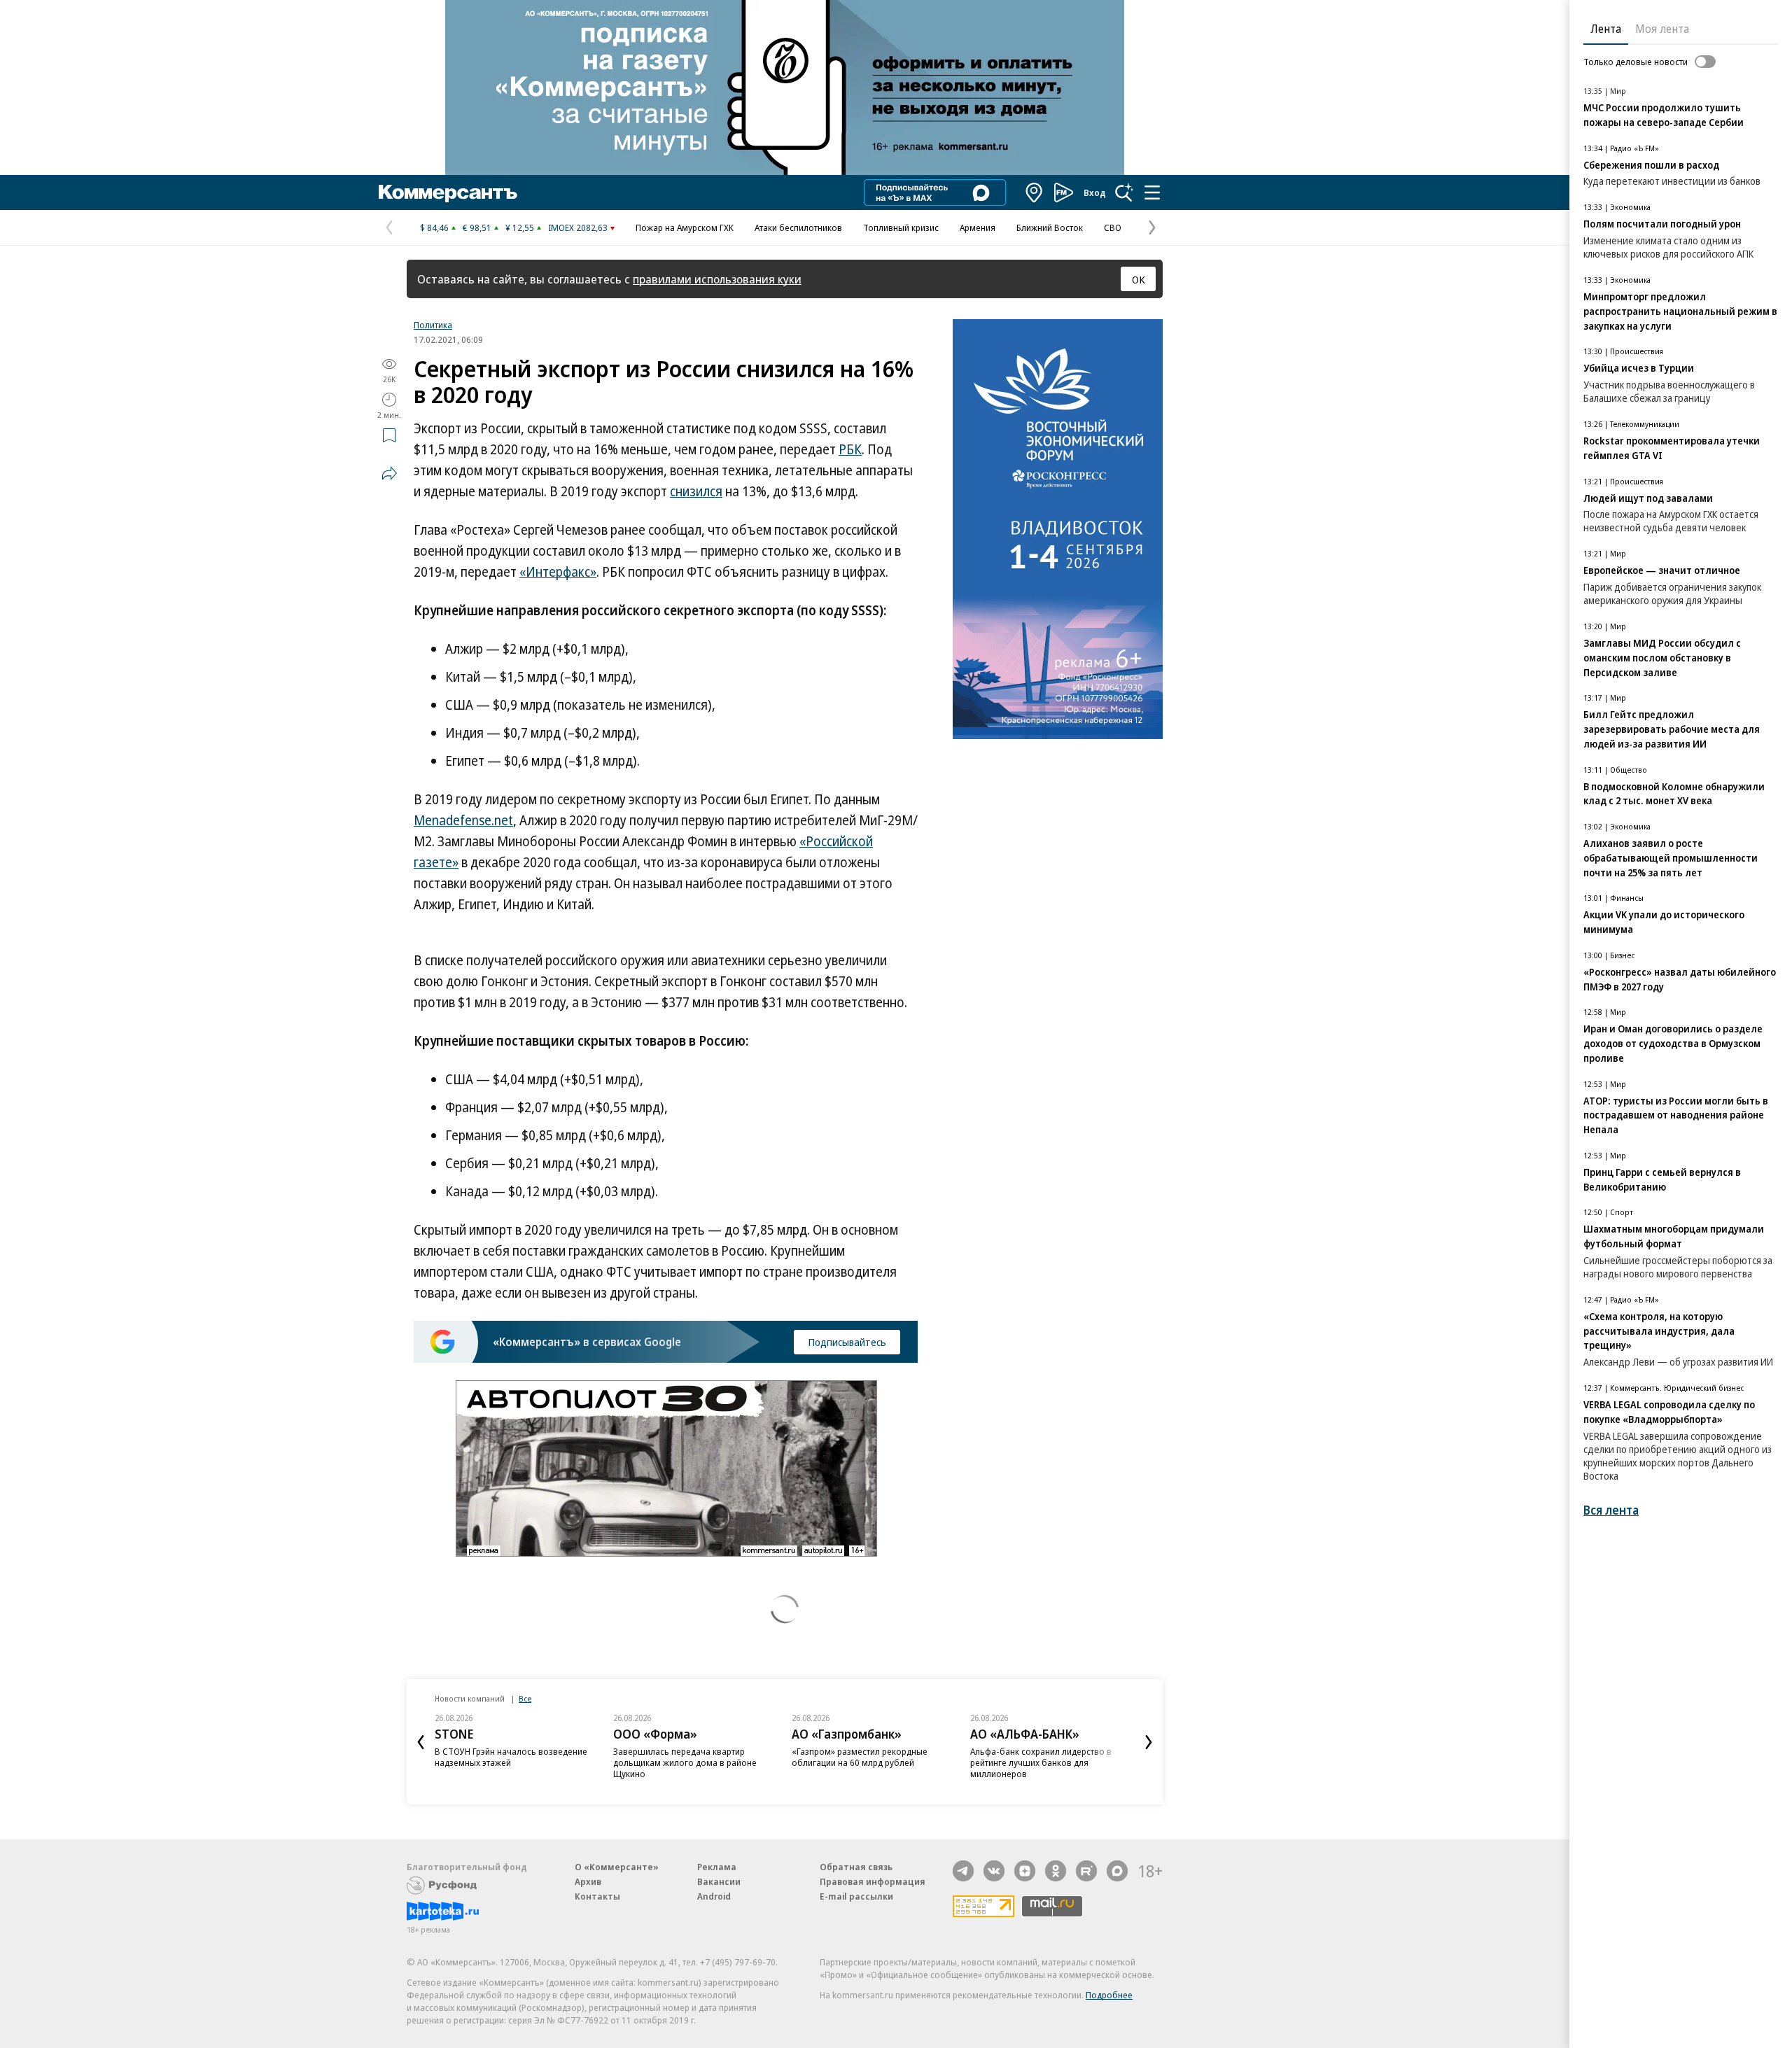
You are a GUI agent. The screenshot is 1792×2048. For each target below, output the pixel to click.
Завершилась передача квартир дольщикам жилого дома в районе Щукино (685, 1762)
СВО (1113, 227)
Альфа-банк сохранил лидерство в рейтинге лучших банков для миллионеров (1041, 1762)
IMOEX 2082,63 (578, 227)
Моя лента (1662, 29)
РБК (850, 449)
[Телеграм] (963, 1871)
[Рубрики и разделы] (1152, 192)
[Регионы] (1035, 192)
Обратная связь (856, 1867)
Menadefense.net (463, 820)
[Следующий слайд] (1149, 1742)
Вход (1095, 192)
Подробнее (1109, 1995)
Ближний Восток (1050, 227)
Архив (588, 1881)
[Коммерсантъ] (448, 192)
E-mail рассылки (856, 1896)
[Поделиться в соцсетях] (389, 473)
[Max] (1117, 1871)
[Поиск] (1124, 192)
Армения (978, 227)
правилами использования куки (717, 279)
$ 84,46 (434, 227)
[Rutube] (1086, 1871)
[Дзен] (1025, 1871)
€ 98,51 (477, 227)
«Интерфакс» (558, 572)
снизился (696, 491)
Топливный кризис (901, 227)
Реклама (717, 1867)
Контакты (597, 1896)
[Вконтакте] (994, 1871)
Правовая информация (873, 1881)
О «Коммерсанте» (617, 1867)
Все (525, 1698)
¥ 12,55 (520, 227)
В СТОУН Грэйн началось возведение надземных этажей (511, 1757)
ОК (1139, 279)
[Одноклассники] (1056, 1871)
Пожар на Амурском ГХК (685, 227)
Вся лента (1611, 1510)
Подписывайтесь (847, 1342)
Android (714, 1896)
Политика (433, 325)
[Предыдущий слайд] (421, 1742)
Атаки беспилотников (798, 227)
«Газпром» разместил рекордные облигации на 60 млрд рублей (860, 1757)
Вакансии (719, 1881)
